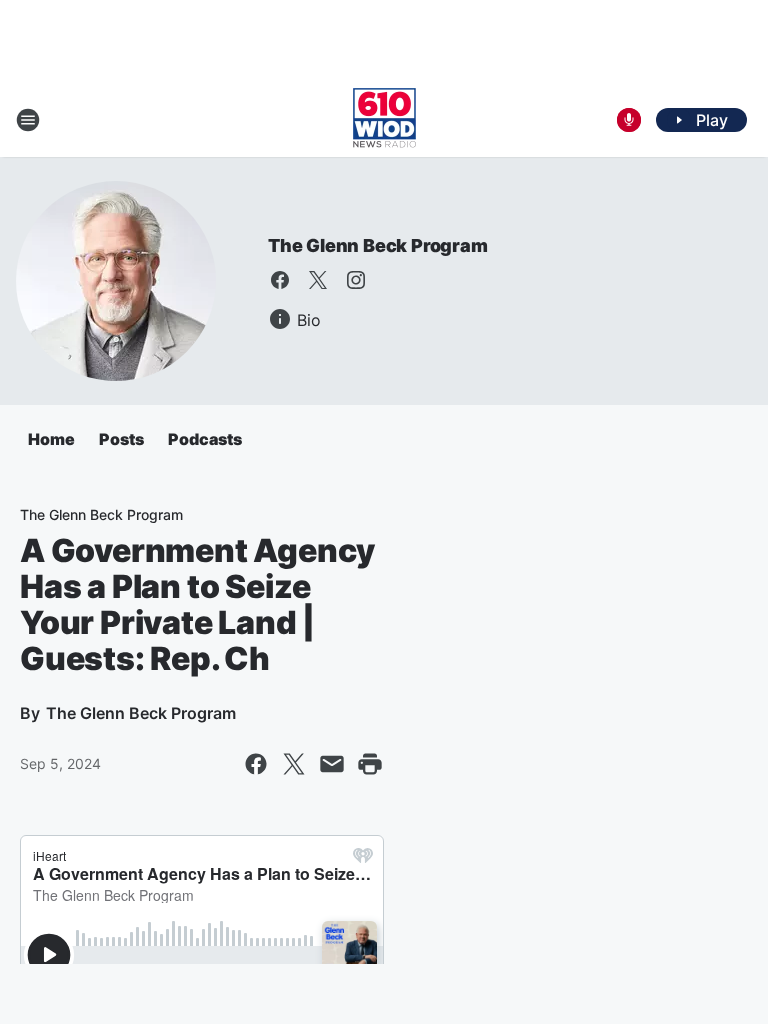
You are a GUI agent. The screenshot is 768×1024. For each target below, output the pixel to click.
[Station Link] (384, 120)
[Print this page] (370, 764)
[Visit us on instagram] (356, 280)
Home (51, 439)
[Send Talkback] (629, 120)
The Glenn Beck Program (378, 245)
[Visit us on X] (318, 280)
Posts (121, 439)
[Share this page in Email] (332, 764)
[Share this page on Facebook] (256, 764)
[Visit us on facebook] (280, 280)
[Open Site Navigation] (28, 120)
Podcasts (205, 439)
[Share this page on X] (294, 764)
